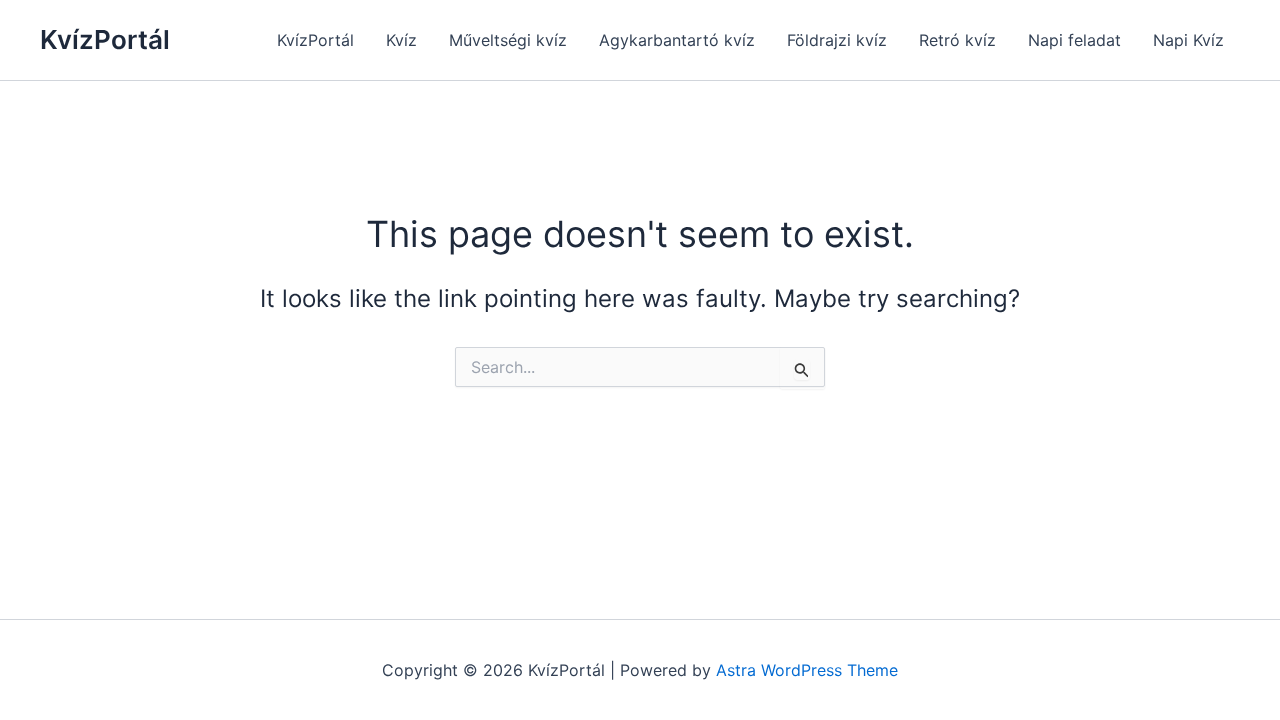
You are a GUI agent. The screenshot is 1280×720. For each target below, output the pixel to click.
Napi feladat (1074, 40)
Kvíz (401, 40)
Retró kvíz (957, 40)
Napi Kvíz (1188, 40)
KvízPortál (105, 39)
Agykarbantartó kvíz (677, 40)
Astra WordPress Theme (807, 670)
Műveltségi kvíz (508, 40)
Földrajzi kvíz (837, 40)
